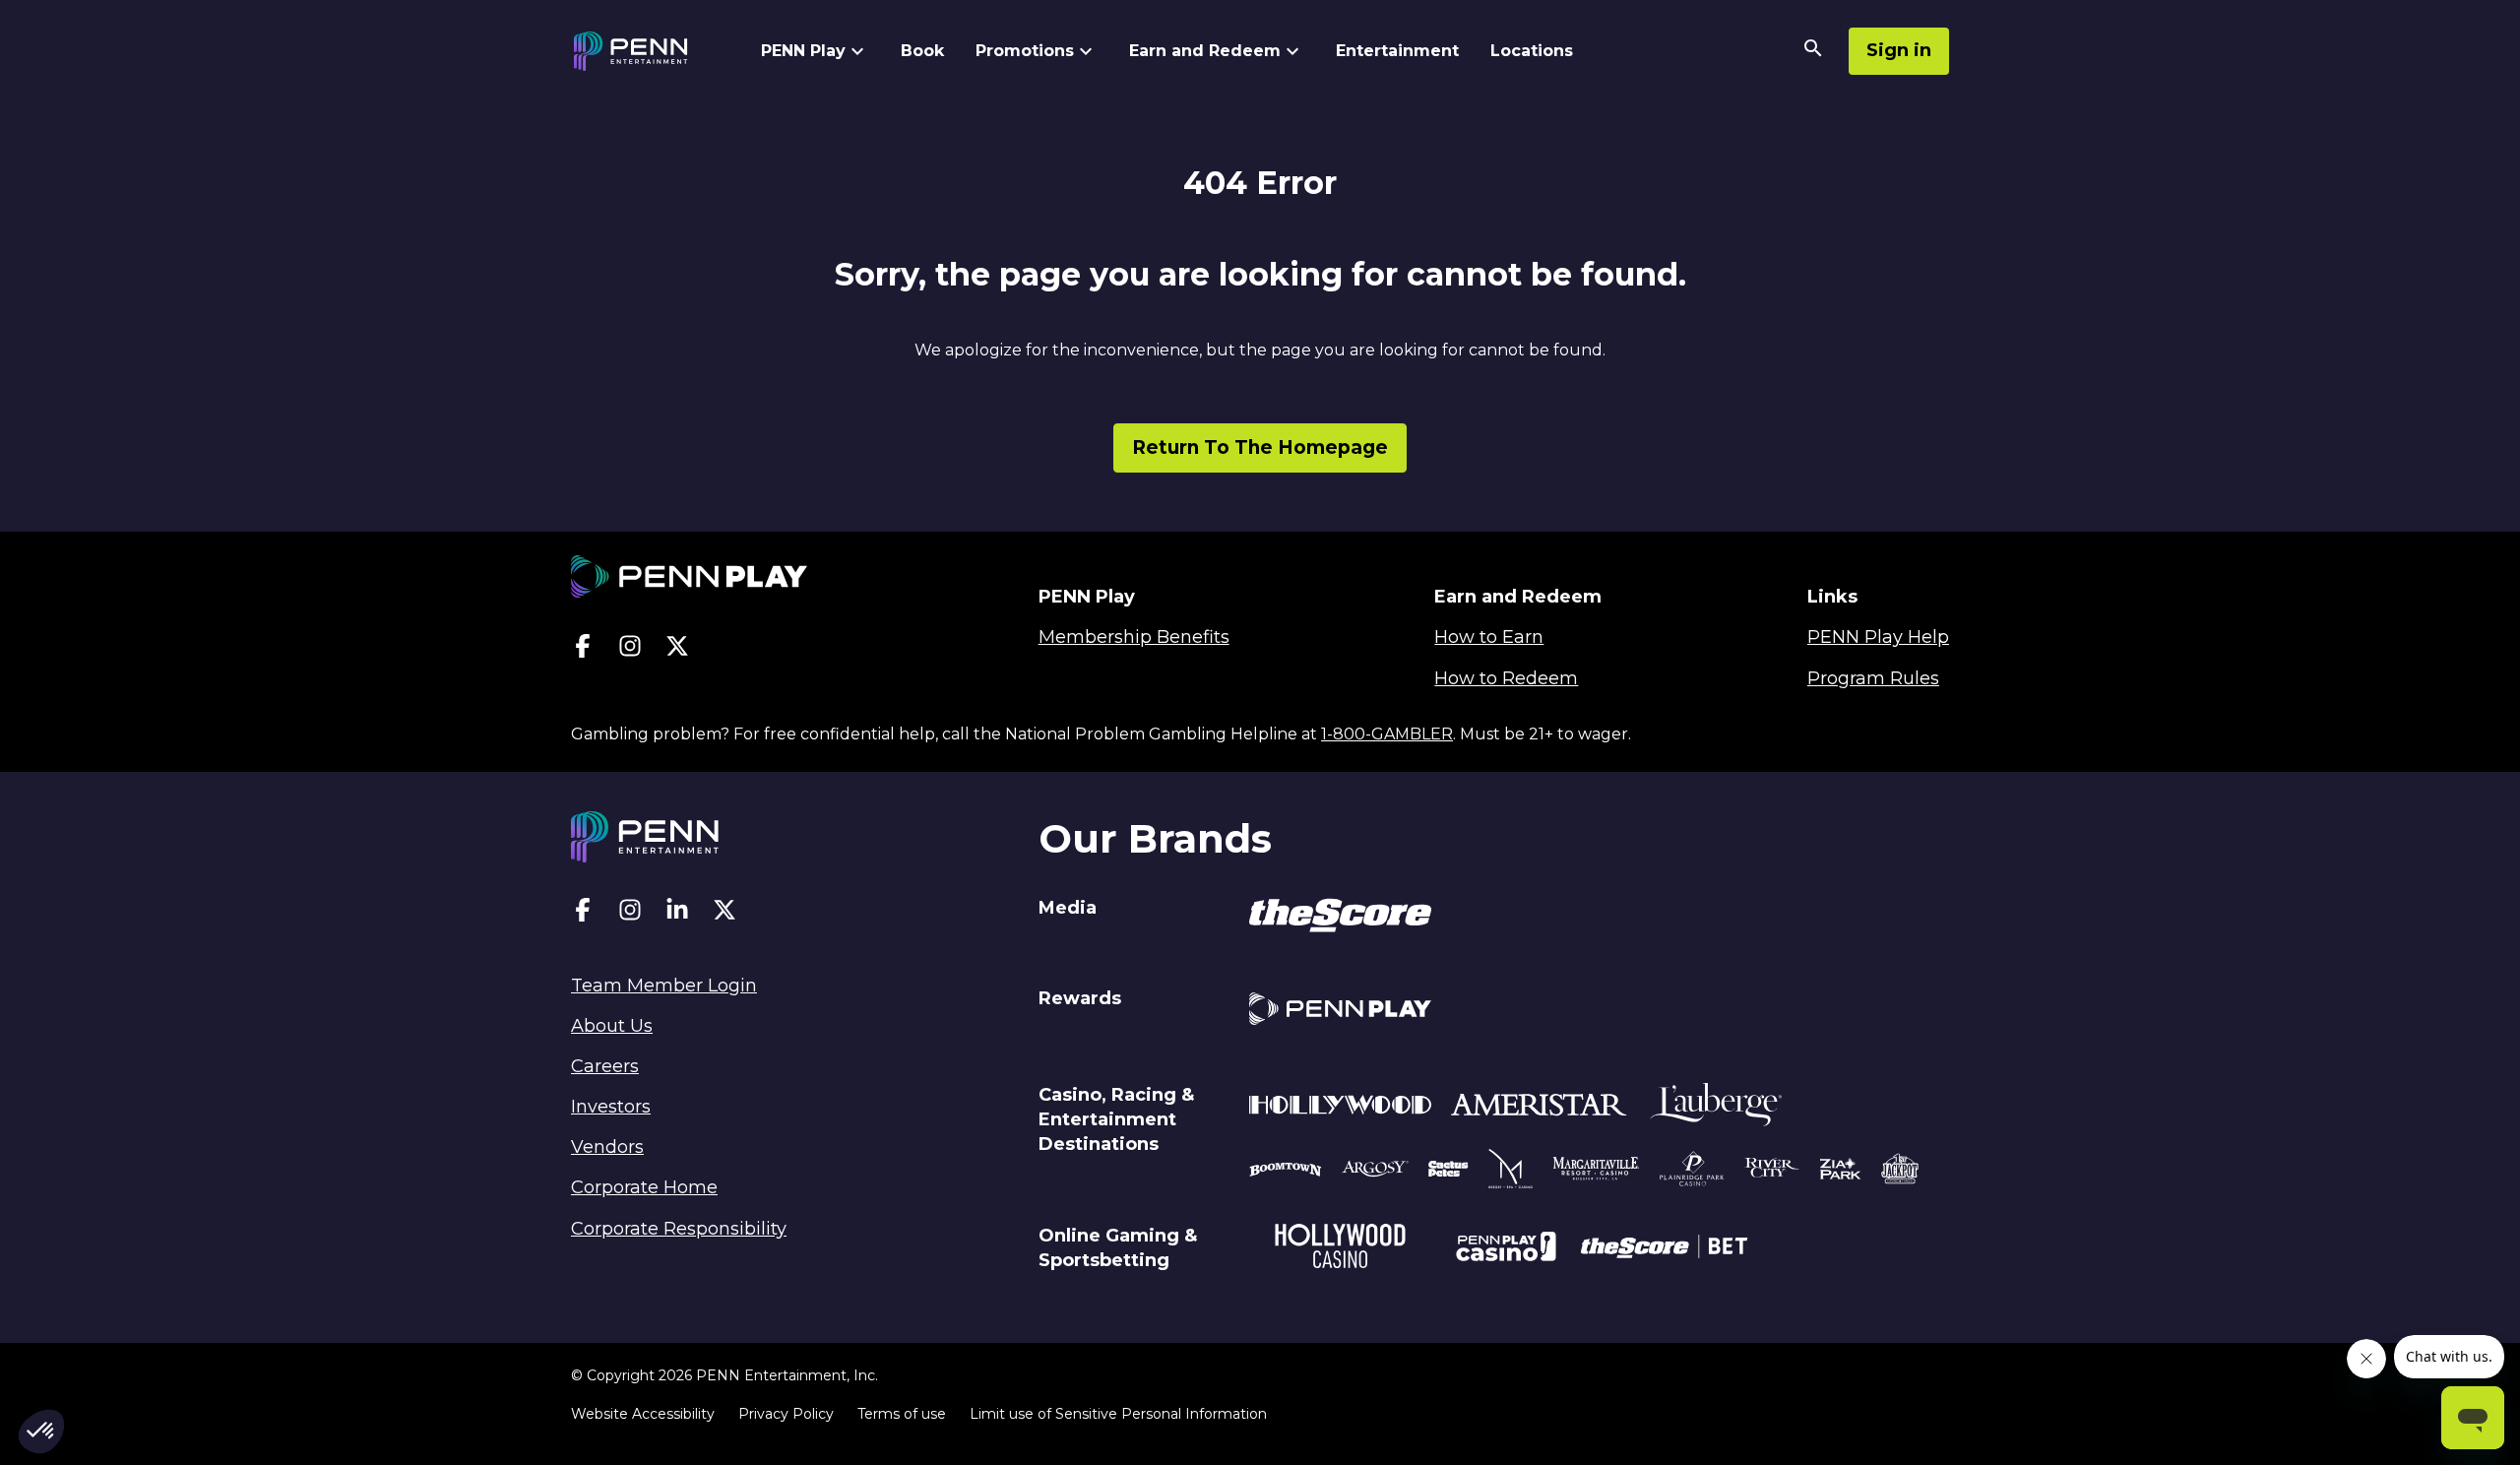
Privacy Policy (786, 1414)
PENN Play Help (1878, 637)
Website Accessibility (643, 1414)
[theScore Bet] (1664, 1249)
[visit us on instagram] (630, 650)
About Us (612, 1026)
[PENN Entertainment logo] (648, 51)
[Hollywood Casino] (1340, 1249)
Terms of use (902, 1414)
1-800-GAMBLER (1387, 734)
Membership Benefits (1134, 637)
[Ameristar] (1539, 1108)
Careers (605, 1066)
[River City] (1772, 1171)
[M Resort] (1511, 1172)
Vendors (607, 1147)
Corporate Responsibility (679, 1229)
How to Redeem (1506, 678)
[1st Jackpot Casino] (1900, 1172)
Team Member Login (664, 986)
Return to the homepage (1260, 447)
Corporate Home (644, 1187)
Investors (611, 1107)
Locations (1532, 51)
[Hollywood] (1340, 1108)
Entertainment (1397, 51)
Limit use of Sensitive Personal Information (1118, 1414)
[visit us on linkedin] (677, 914)
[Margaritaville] (1596, 1172)
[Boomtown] (1375, 1172)
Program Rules (1873, 678)
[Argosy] (1286, 1172)
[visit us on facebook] (583, 650)
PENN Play (803, 51)
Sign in (1899, 50)
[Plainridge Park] (1692, 1172)
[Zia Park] (1840, 1172)
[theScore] (1340, 919)
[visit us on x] (677, 650)
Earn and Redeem (1205, 51)
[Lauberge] (1716, 1108)
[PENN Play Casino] (1506, 1249)
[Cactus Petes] (1449, 1172)
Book (922, 51)
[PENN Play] (1340, 1012)
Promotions (1025, 51)
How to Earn (1489, 637)
